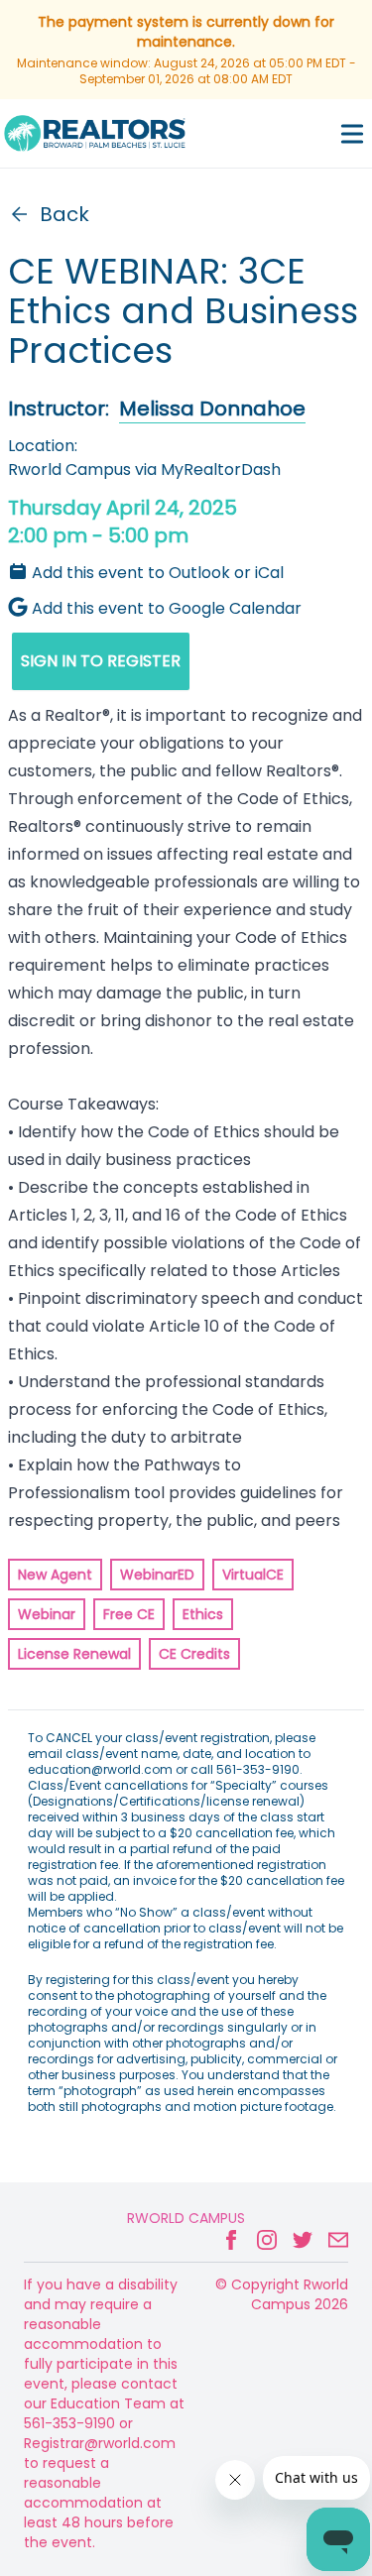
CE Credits (194, 1654)
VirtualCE (253, 1575)
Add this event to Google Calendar (167, 608)
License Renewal (74, 1654)
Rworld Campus (186, 2218)
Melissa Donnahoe (212, 409)
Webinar (47, 1614)
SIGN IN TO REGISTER (101, 661)
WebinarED (157, 1575)
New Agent (55, 1575)
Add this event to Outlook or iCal (158, 573)
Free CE (129, 1614)
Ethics (203, 1614)
